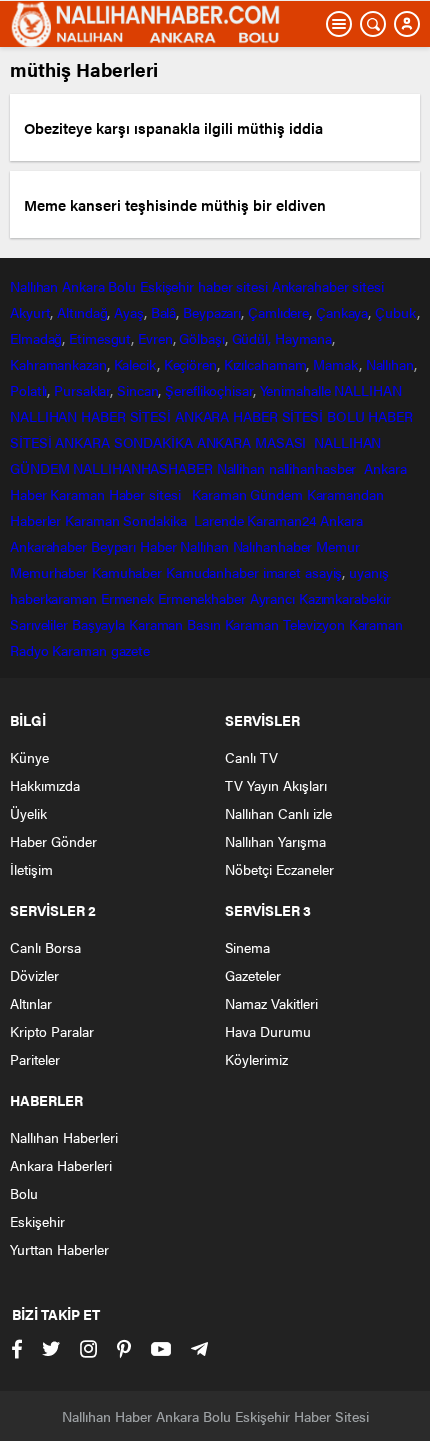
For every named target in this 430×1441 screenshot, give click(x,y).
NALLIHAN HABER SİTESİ (90, 416)
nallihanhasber (315, 468)
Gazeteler (253, 975)
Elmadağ (36, 338)
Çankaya (342, 312)
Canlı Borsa (45, 947)
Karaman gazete (101, 650)
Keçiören (190, 364)
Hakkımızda (45, 785)
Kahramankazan (58, 364)
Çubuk (396, 312)
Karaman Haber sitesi (119, 494)
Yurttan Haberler (59, 1249)
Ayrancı (272, 598)
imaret (282, 572)
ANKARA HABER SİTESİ (249, 416)
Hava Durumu (268, 1031)
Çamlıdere (278, 312)
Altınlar (31, 1003)
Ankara (83, 286)
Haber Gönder (53, 841)
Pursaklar (82, 390)
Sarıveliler (39, 624)
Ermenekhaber (202, 598)
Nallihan (241, 468)
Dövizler (34, 975)
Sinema (247, 947)
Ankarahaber (310, 286)
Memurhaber (49, 572)
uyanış (368, 572)
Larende (218, 520)
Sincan (137, 390)
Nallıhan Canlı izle (278, 813)
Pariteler (35, 1059)
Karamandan (345, 494)
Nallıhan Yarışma (275, 841)
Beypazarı (212, 312)
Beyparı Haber (134, 546)
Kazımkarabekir (345, 598)
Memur (338, 546)
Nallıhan (34, 286)
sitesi (366, 286)
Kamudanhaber (212, 572)
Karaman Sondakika (127, 520)
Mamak (336, 364)
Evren (155, 338)
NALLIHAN (367, 390)
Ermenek (127, 598)
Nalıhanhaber (273, 546)
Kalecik (135, 364)
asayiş (323, 572)
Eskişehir (167, 286)
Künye (29, 757)
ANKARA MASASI (254, 442)
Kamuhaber (127, 572)
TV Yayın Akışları (276, 785)
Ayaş (129, 312)
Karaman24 (281, 520)
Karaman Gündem (247, 494)
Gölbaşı (201, 338)
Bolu (122, 286)
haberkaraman (53, 598)
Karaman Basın (175, 624)
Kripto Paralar (52, 1031)
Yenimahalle (295, 390)
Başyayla (98, 624)
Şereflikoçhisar (209, 390)
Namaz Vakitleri (271, 1003)
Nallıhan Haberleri (64, 1137)
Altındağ (82, 312)
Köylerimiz (256, 1059)
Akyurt (30, 312)
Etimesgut (100, 338)
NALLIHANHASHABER (142, 468)
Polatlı (28, 390)
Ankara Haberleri (61, 1165)
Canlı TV (251, 757)
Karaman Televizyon (285, 624)
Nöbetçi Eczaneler (279, 869)
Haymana (303, 338)
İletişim (31, 869)
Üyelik (28, 813)
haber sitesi (233, 286)
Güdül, (251, 338)
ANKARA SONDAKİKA (123, 442)
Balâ (164, 312)
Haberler (35, 520)
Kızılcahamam (265, 364)
